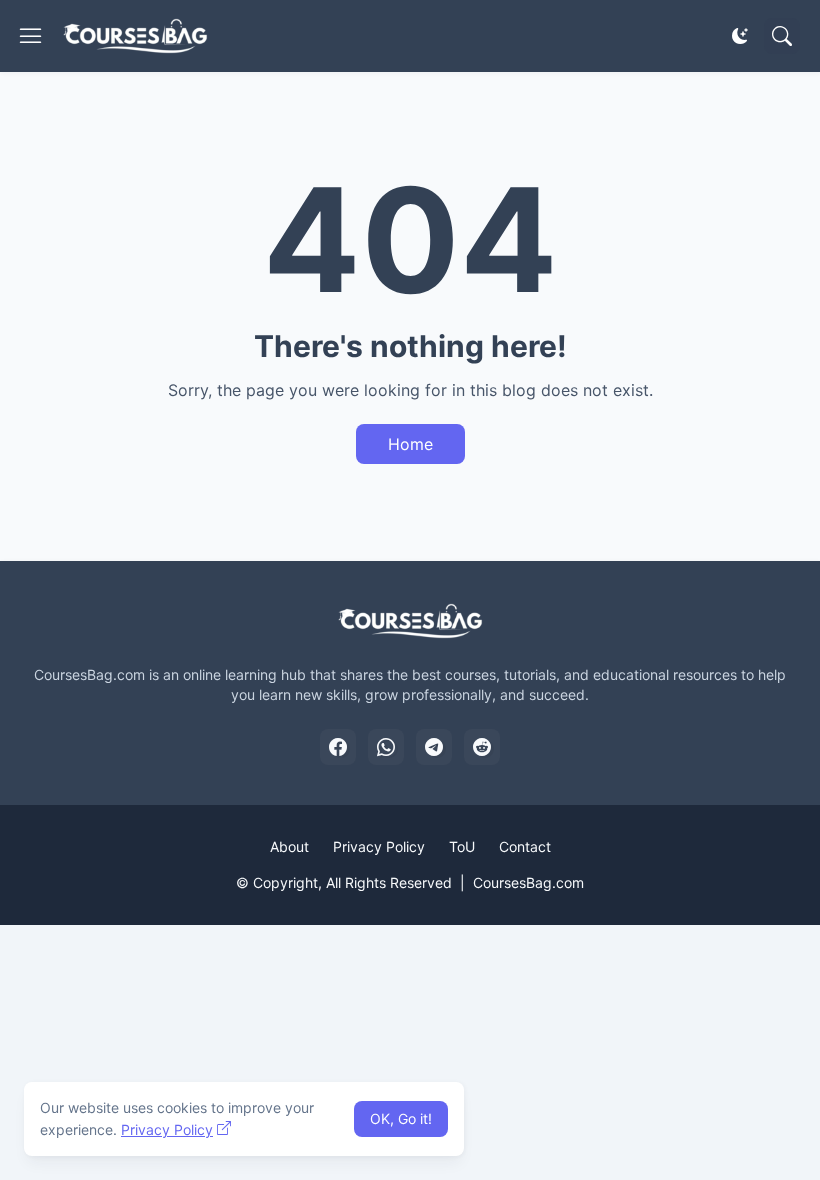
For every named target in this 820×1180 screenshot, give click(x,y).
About (289, 846)
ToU (462, 846)
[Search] (782, 36)
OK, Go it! (401, 1118)
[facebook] (338, 747)
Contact (525, 846)
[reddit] (482, 747)
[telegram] (434, 747)
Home (410, 444)
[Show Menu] (31, 36)
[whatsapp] (386, 747)
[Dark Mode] (740, 36)
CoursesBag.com (528, 882)
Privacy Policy (379, 846)
